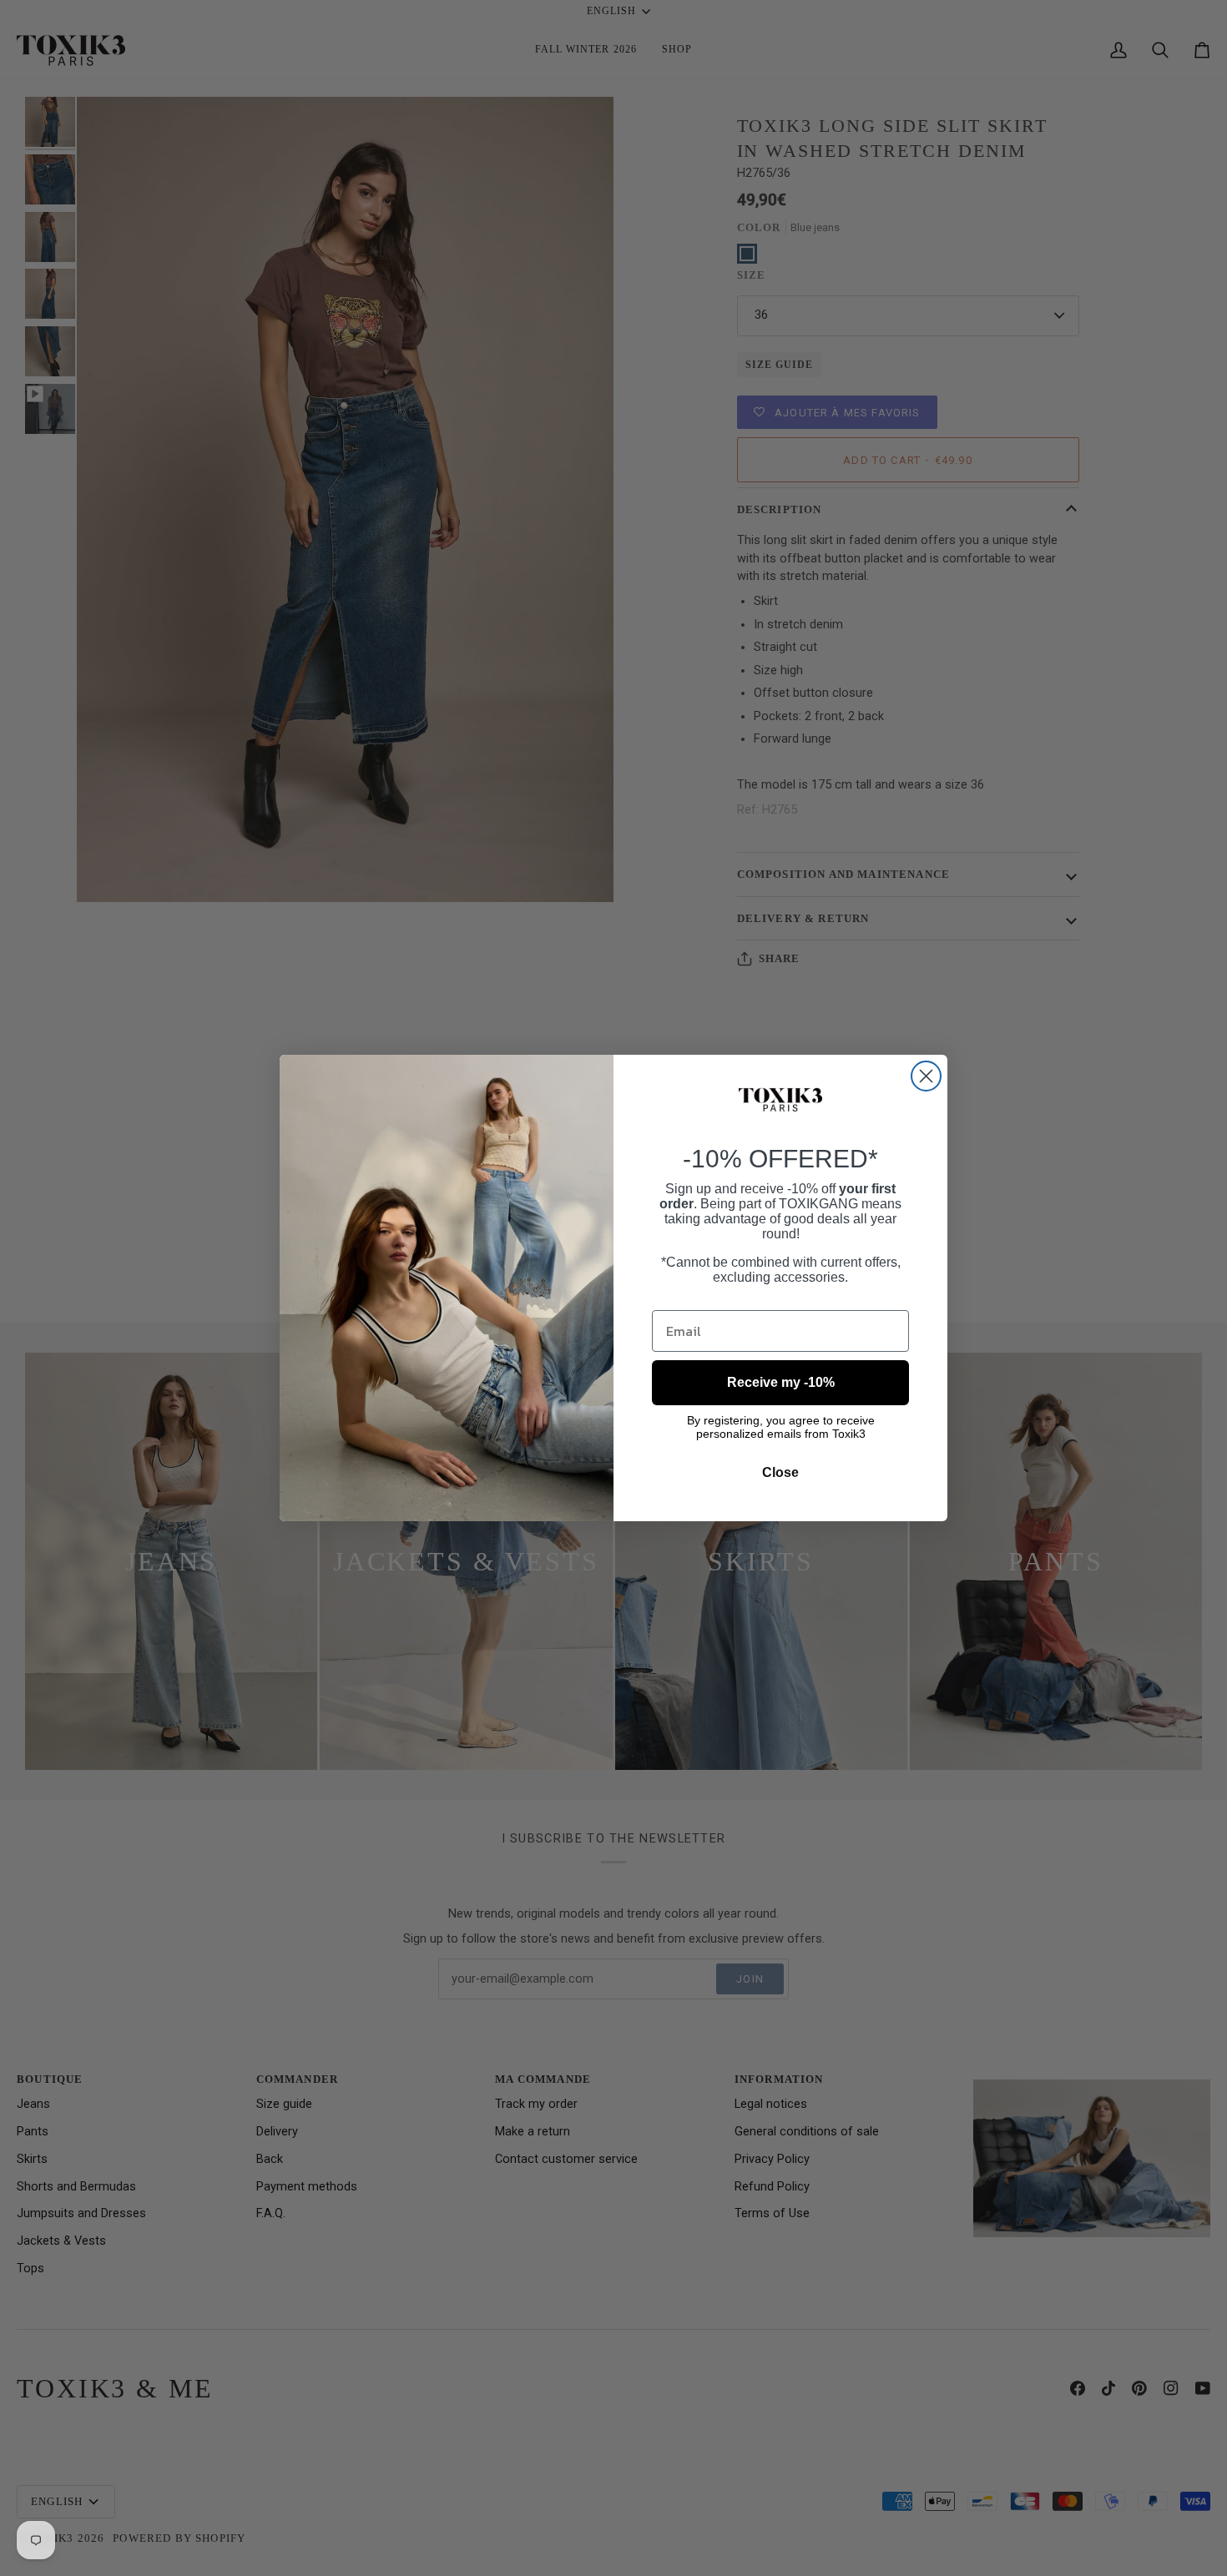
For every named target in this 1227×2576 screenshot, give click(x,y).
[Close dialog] (926, 1076)
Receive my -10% (781, 1382)
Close (780, 1472)
